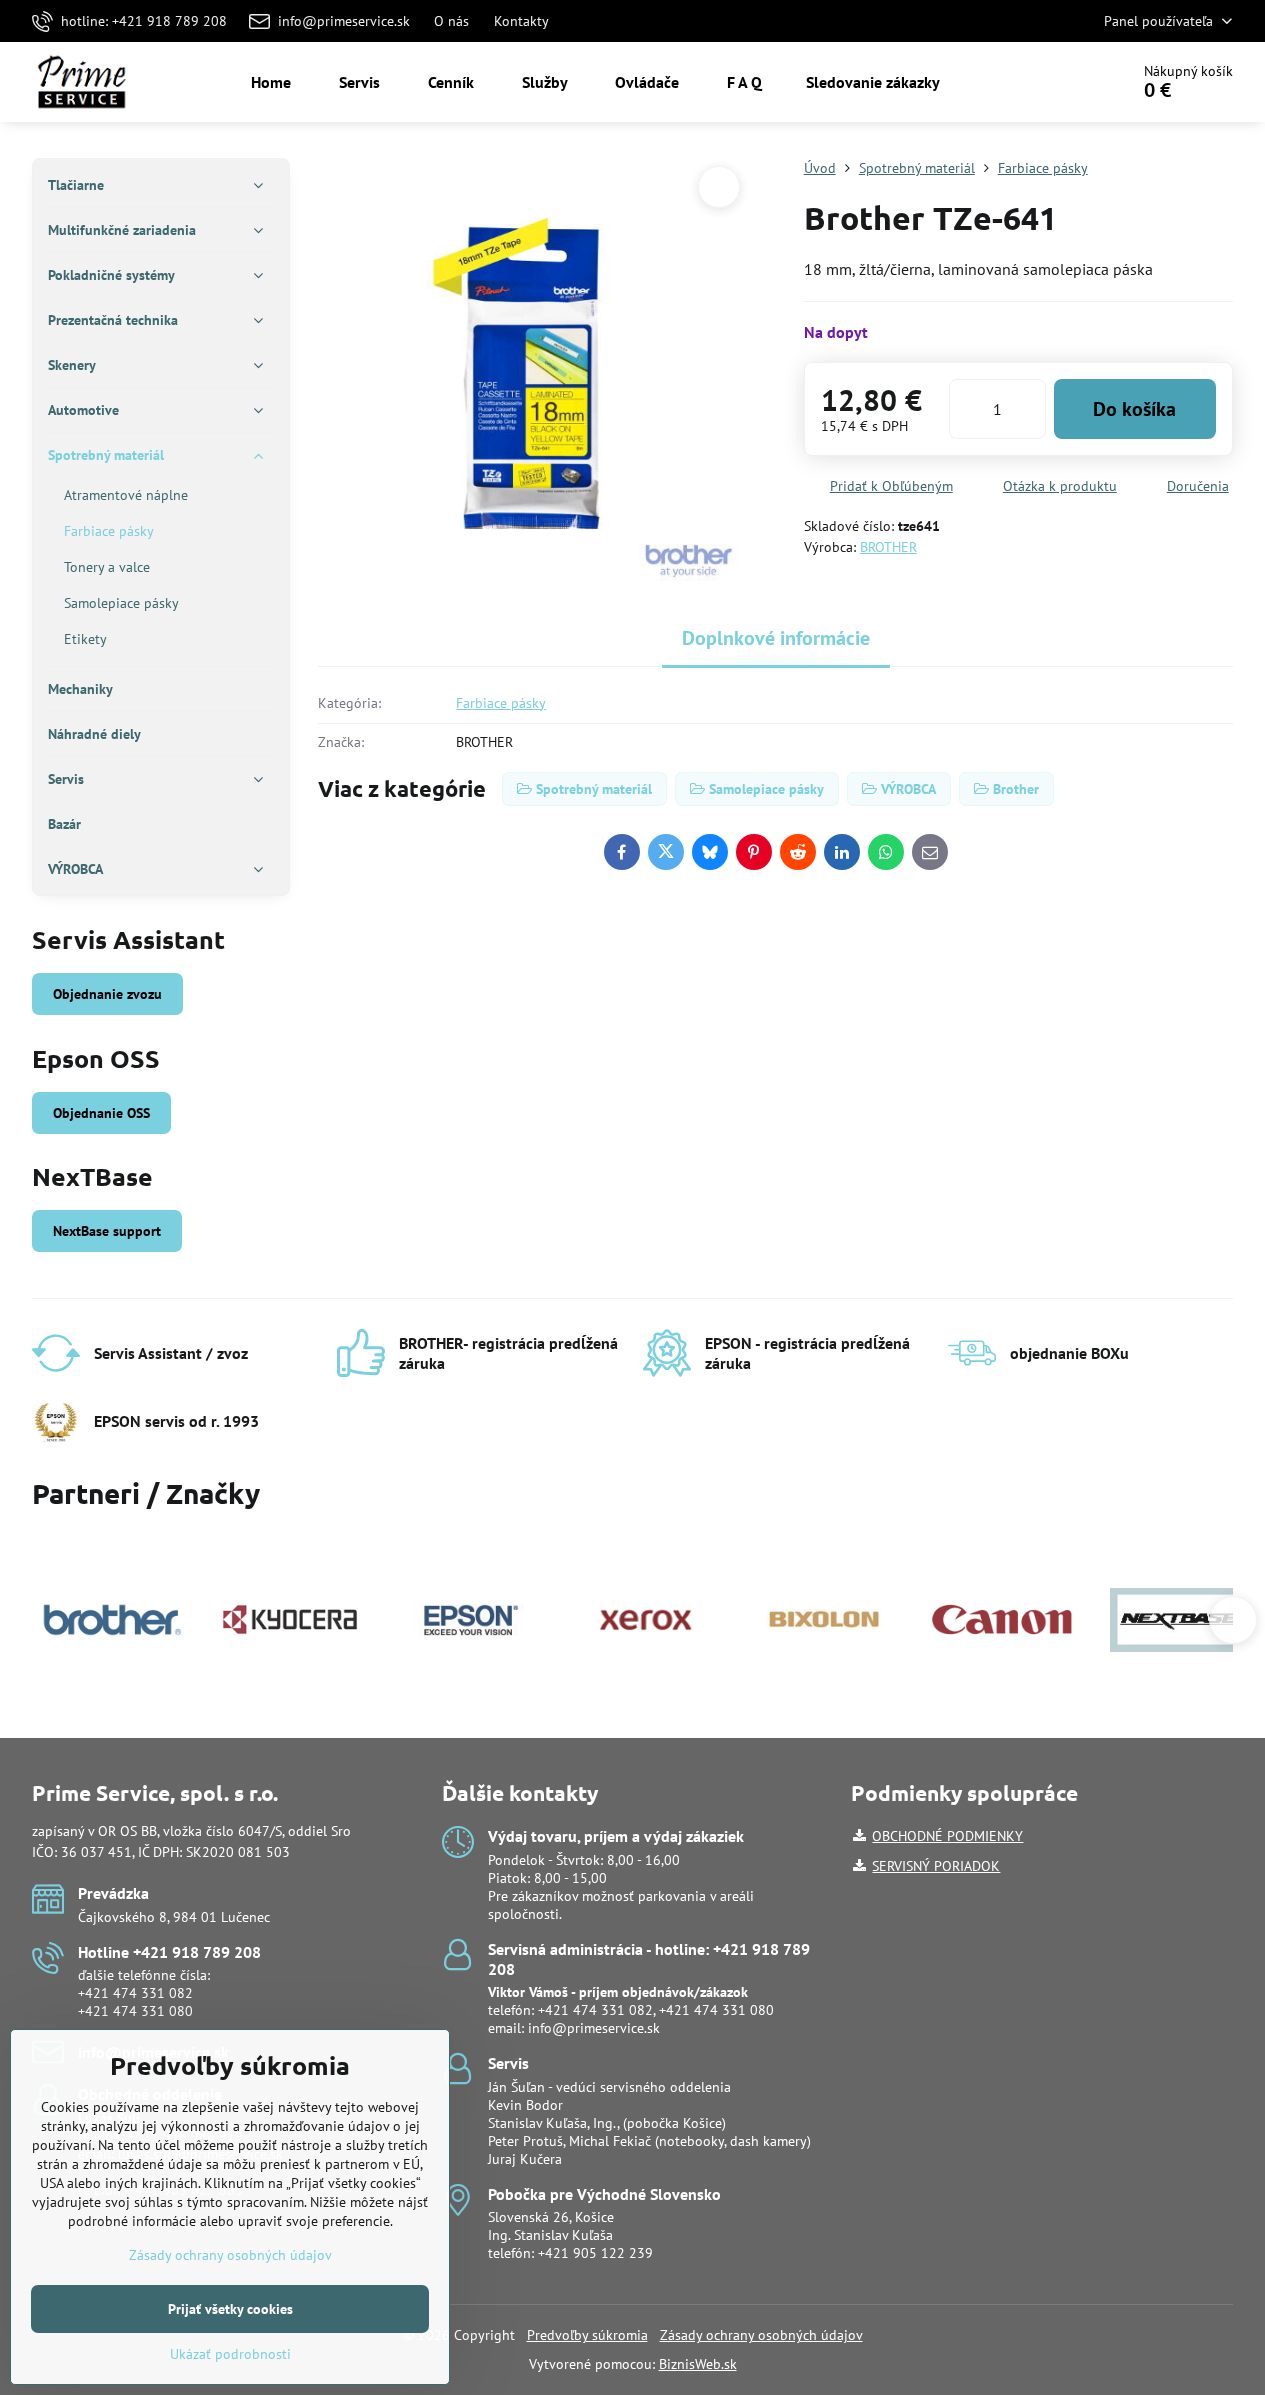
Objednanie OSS (101, 1113)
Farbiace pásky (501, 703)
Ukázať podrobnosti (230, 2354)
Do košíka (1134, 409)
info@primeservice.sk (594, 2028)
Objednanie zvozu (107, 994)
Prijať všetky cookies (230, 2309)
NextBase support (107, 1231)
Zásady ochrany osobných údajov (761, 2335)
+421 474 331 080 (135, 2011)
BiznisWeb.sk (698, 2364)
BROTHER (888, 547)
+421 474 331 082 (135, 1993)
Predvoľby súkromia (587, 2335)
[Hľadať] (1057, 82)
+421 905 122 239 (595, 2253)
